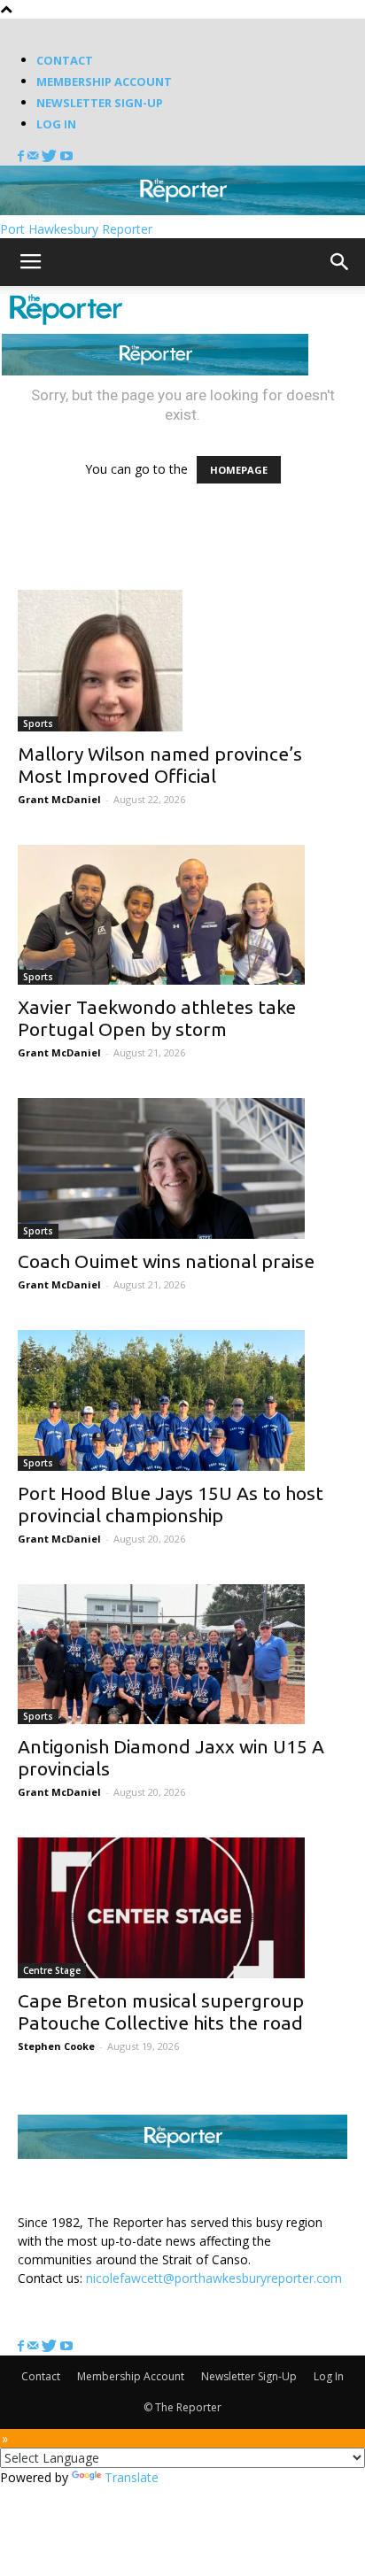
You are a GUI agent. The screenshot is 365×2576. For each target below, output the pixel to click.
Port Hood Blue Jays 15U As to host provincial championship (171, 1504)
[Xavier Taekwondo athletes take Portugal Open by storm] (182, 915)
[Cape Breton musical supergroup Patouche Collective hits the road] (182, 1908)
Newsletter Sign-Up (100, 103)
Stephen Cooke (56, 2046)
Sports (38, 723)
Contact (65, 60)
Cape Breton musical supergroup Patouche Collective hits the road (161, 2011)
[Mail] (35, 156)
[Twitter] (51, 156)
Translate (132, 2477)
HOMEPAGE (239, 470)
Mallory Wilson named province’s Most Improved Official (160, 765)
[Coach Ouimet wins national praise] (182, 1168)
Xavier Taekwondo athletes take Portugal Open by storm (157, 1018)
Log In (56, 124)
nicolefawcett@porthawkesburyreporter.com (214, 2278)
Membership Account (104, 81)
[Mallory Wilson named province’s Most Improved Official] (182, 661)
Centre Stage (52, 1970)
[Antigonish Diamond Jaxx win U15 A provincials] (182, 1655)
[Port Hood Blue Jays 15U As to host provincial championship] (182, 1400)
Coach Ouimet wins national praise (166, 1261)
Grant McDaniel (59, 799)
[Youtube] (66, 156)
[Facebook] (23, 156)
